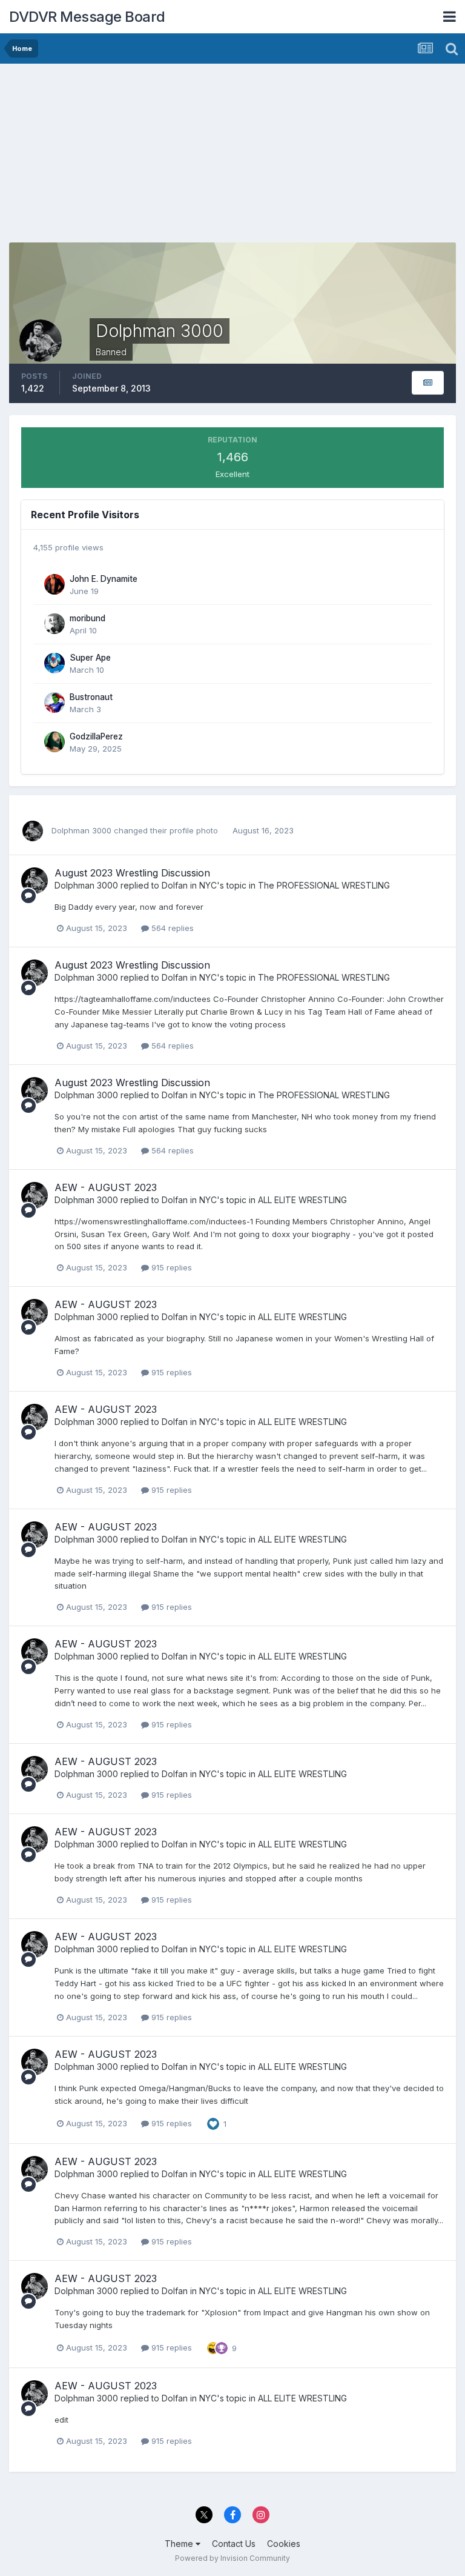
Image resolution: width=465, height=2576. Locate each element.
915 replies (170, 1267)
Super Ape (90, 658)
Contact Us (234, 2544)
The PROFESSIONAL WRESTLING (324, 885)
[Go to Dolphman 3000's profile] (33, 831)
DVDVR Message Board (87, 17)
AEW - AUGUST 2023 (106, 1187)
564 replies (171, 928)
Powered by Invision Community (232, 2558)
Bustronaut (91, 697)
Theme (180, 2544)
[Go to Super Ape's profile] (54, 663)
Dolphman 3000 (81, 830)
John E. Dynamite (104, 579)
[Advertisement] (151, 158)
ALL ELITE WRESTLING (302, 1200)
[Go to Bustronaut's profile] (54, 702)
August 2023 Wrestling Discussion (132, 873)
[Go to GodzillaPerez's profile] (54, 742)
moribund (87, 618)
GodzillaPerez (96, 736)
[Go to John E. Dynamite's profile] (54, 584)
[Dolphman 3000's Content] (428, 383)
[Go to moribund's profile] (54, 624)
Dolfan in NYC (189, 885)
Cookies (284, 2544)
